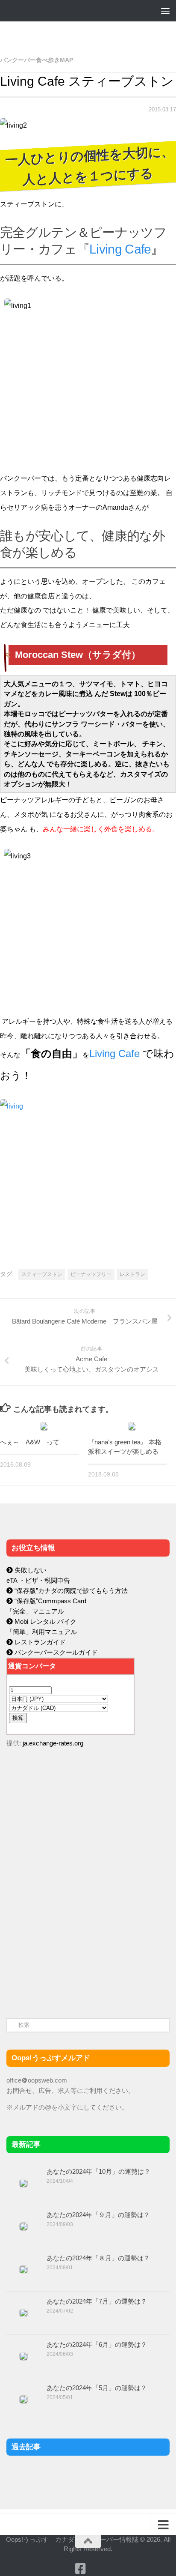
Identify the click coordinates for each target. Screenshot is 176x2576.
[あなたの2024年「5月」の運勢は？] (23, 2400)
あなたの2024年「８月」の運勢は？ (98, 2258)
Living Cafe (120, 249)
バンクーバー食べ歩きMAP (37, 60)
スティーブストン (42, 1274)
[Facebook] (80, 2569)
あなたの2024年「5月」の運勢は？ (97, 2388)
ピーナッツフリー (91, 1274)
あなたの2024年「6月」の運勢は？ (97, 2344)
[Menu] (165, 11)
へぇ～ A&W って (30, 1442)
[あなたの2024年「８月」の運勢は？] (23, 2270)
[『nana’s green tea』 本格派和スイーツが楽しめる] (132, 1426)
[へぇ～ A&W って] (44, 1426)
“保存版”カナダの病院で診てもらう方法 (70, 1591)
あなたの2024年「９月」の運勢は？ (98, 2215)
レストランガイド (39, 1642)
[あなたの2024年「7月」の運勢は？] (23, 2313)
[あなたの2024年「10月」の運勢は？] (23, 2183)
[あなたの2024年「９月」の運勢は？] (23, 2226)
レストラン (132, 1274)
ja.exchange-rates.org (53, 1743)
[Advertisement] (70, 1936)
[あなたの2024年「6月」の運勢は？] (23, 2356)
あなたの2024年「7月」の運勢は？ (97, 2301)
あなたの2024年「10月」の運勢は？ (98, 2171)
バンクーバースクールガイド (55, 1652)
